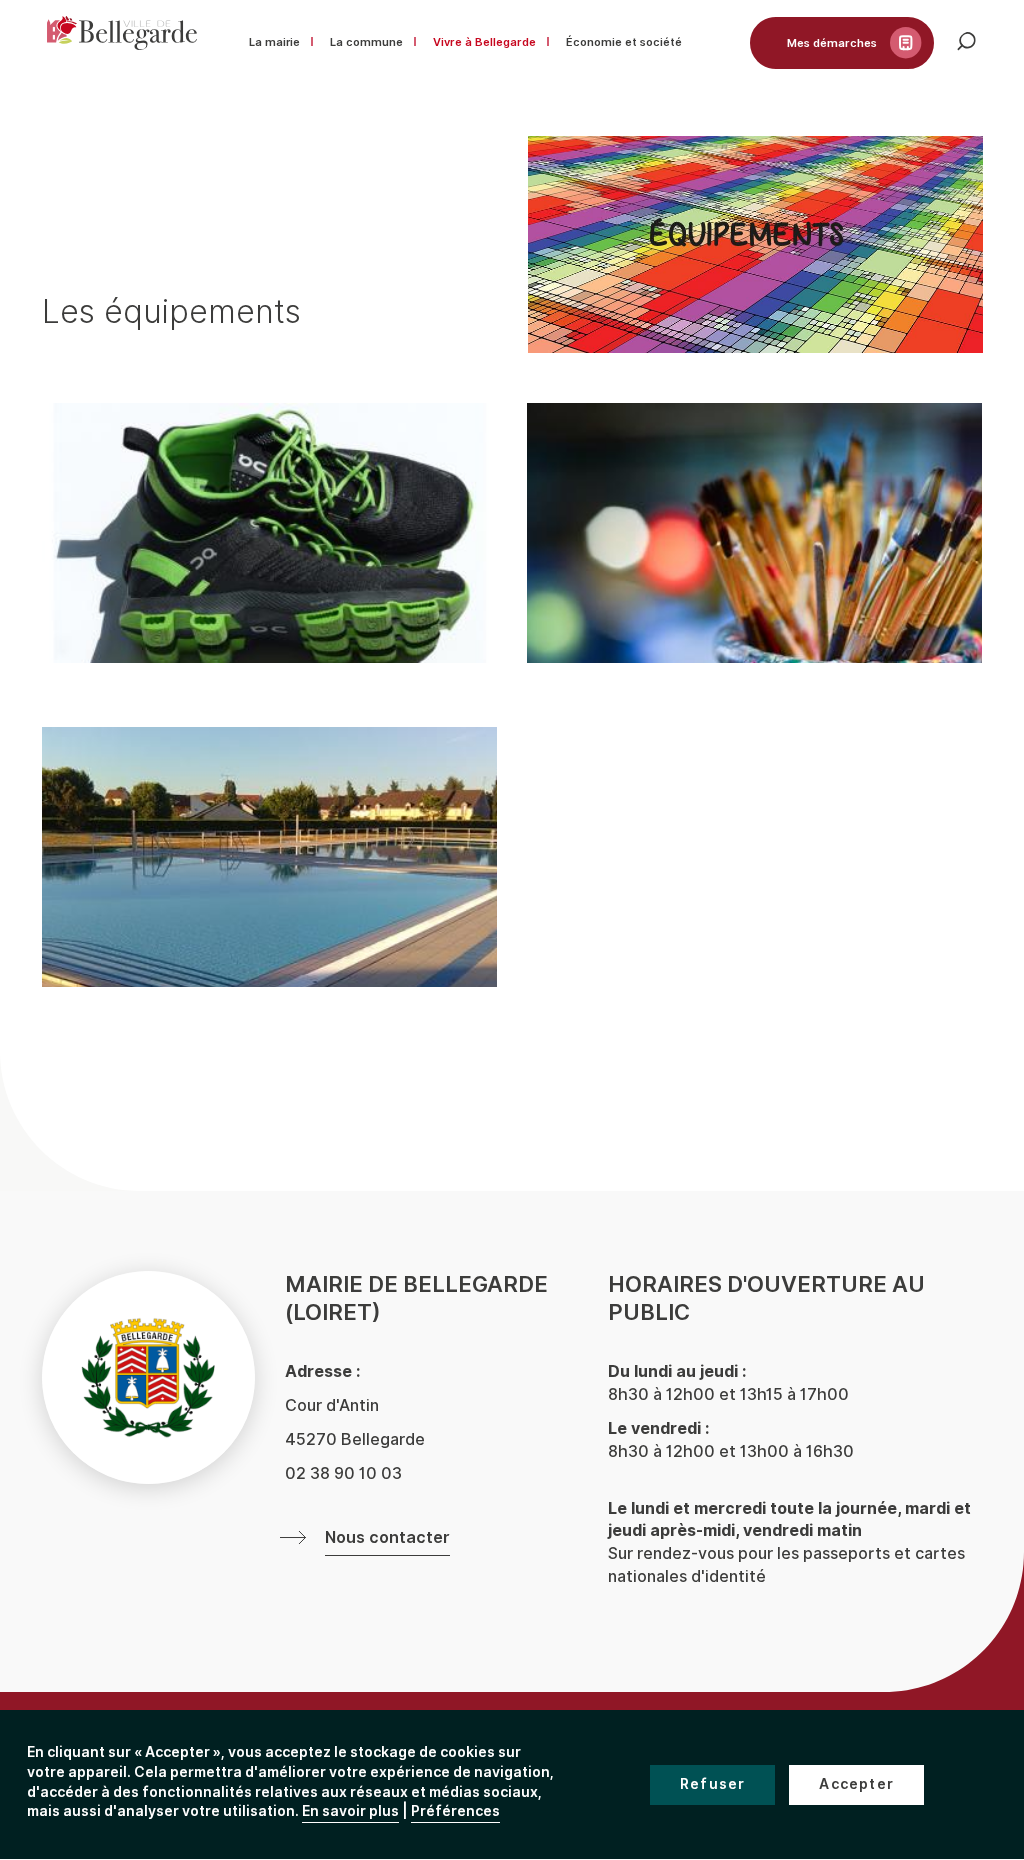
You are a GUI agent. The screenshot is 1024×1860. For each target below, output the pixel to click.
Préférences (455, 1811)
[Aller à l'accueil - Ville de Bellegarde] (122, 33)
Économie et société (624, 42)
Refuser (712, 1784)
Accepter (856, 1784)
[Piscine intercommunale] (269, 857)
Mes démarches (832, 43)
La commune (366, 42)
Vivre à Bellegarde (484, 42)
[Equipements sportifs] (269, 533)
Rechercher (981, 51)
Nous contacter (387, 1538)
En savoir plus (350, 1811)
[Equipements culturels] (754, 533)
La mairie (274, 42)
